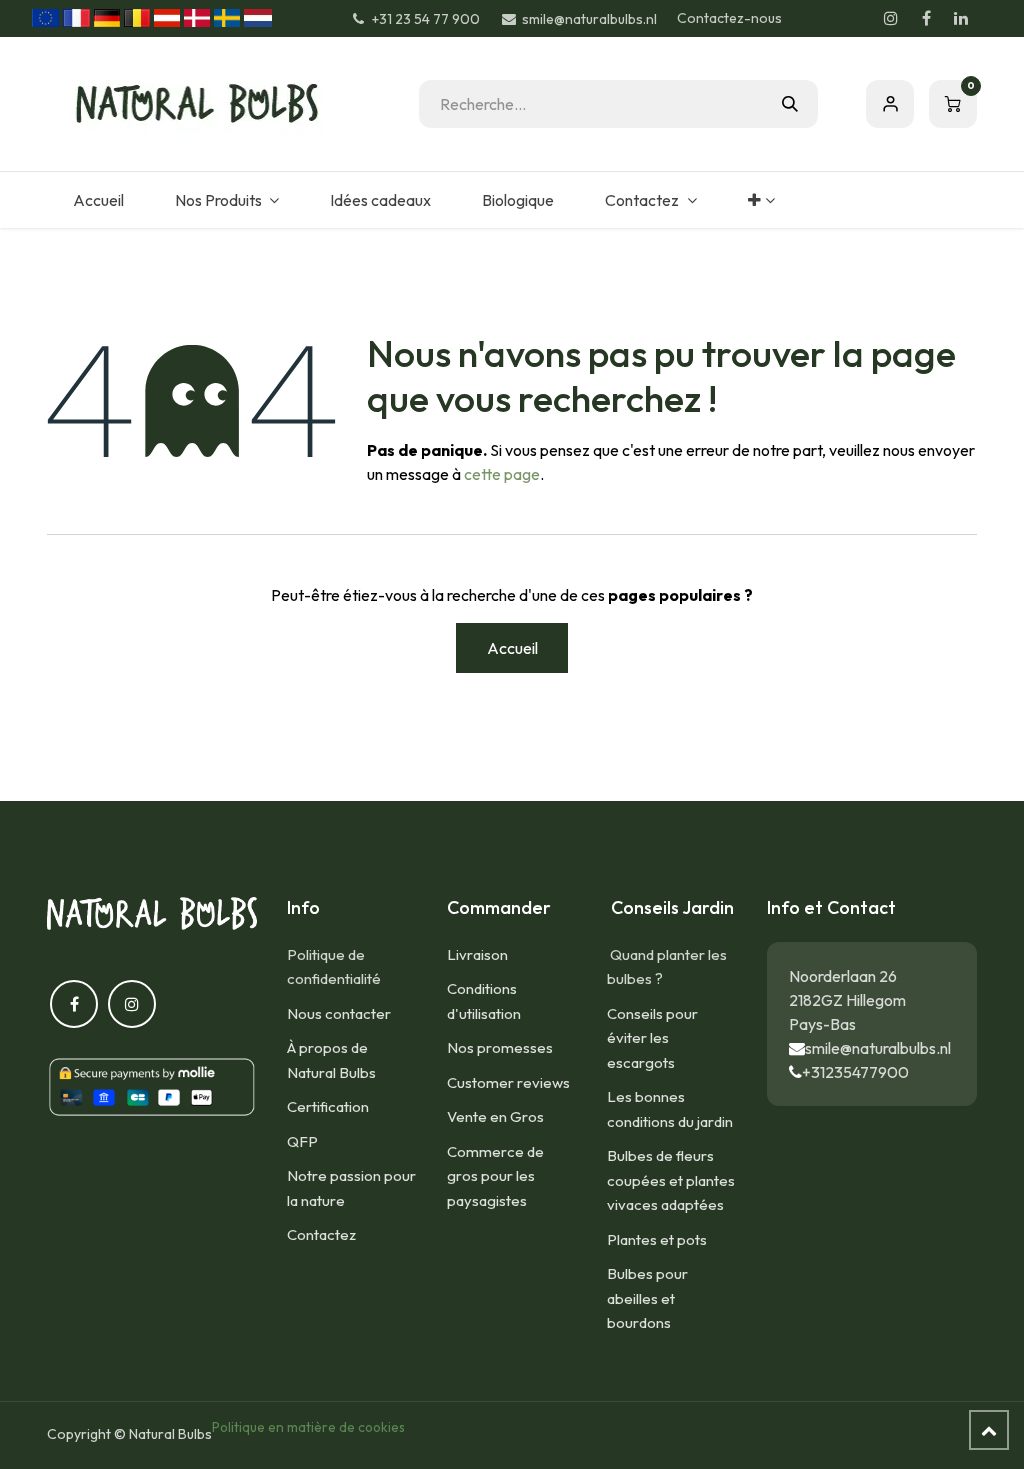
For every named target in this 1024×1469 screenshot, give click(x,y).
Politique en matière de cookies (308, 1427)
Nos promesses (500, 1047)
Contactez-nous (729, 18)
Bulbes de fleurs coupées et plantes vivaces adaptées (671, 1180)
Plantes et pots (657, 1239)
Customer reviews (508, 1082)
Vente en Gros (495, 1116)
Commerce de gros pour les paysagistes (495, 1176)
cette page (502, 474)
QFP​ (302, 1141)
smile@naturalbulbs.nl (878, 1048)
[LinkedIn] (961, 18)
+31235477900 (855, 1072)
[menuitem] (98, 200)
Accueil (512, 648)
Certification (328, 1106)
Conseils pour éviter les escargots (652, 1038)
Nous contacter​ (339, 1013)
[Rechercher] (790, 104)
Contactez (321, 1234)
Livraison (477, 954)
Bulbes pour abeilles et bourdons (647, 1298)
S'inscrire (890, 104)
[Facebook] (926, 18)
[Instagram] (891, 18)
